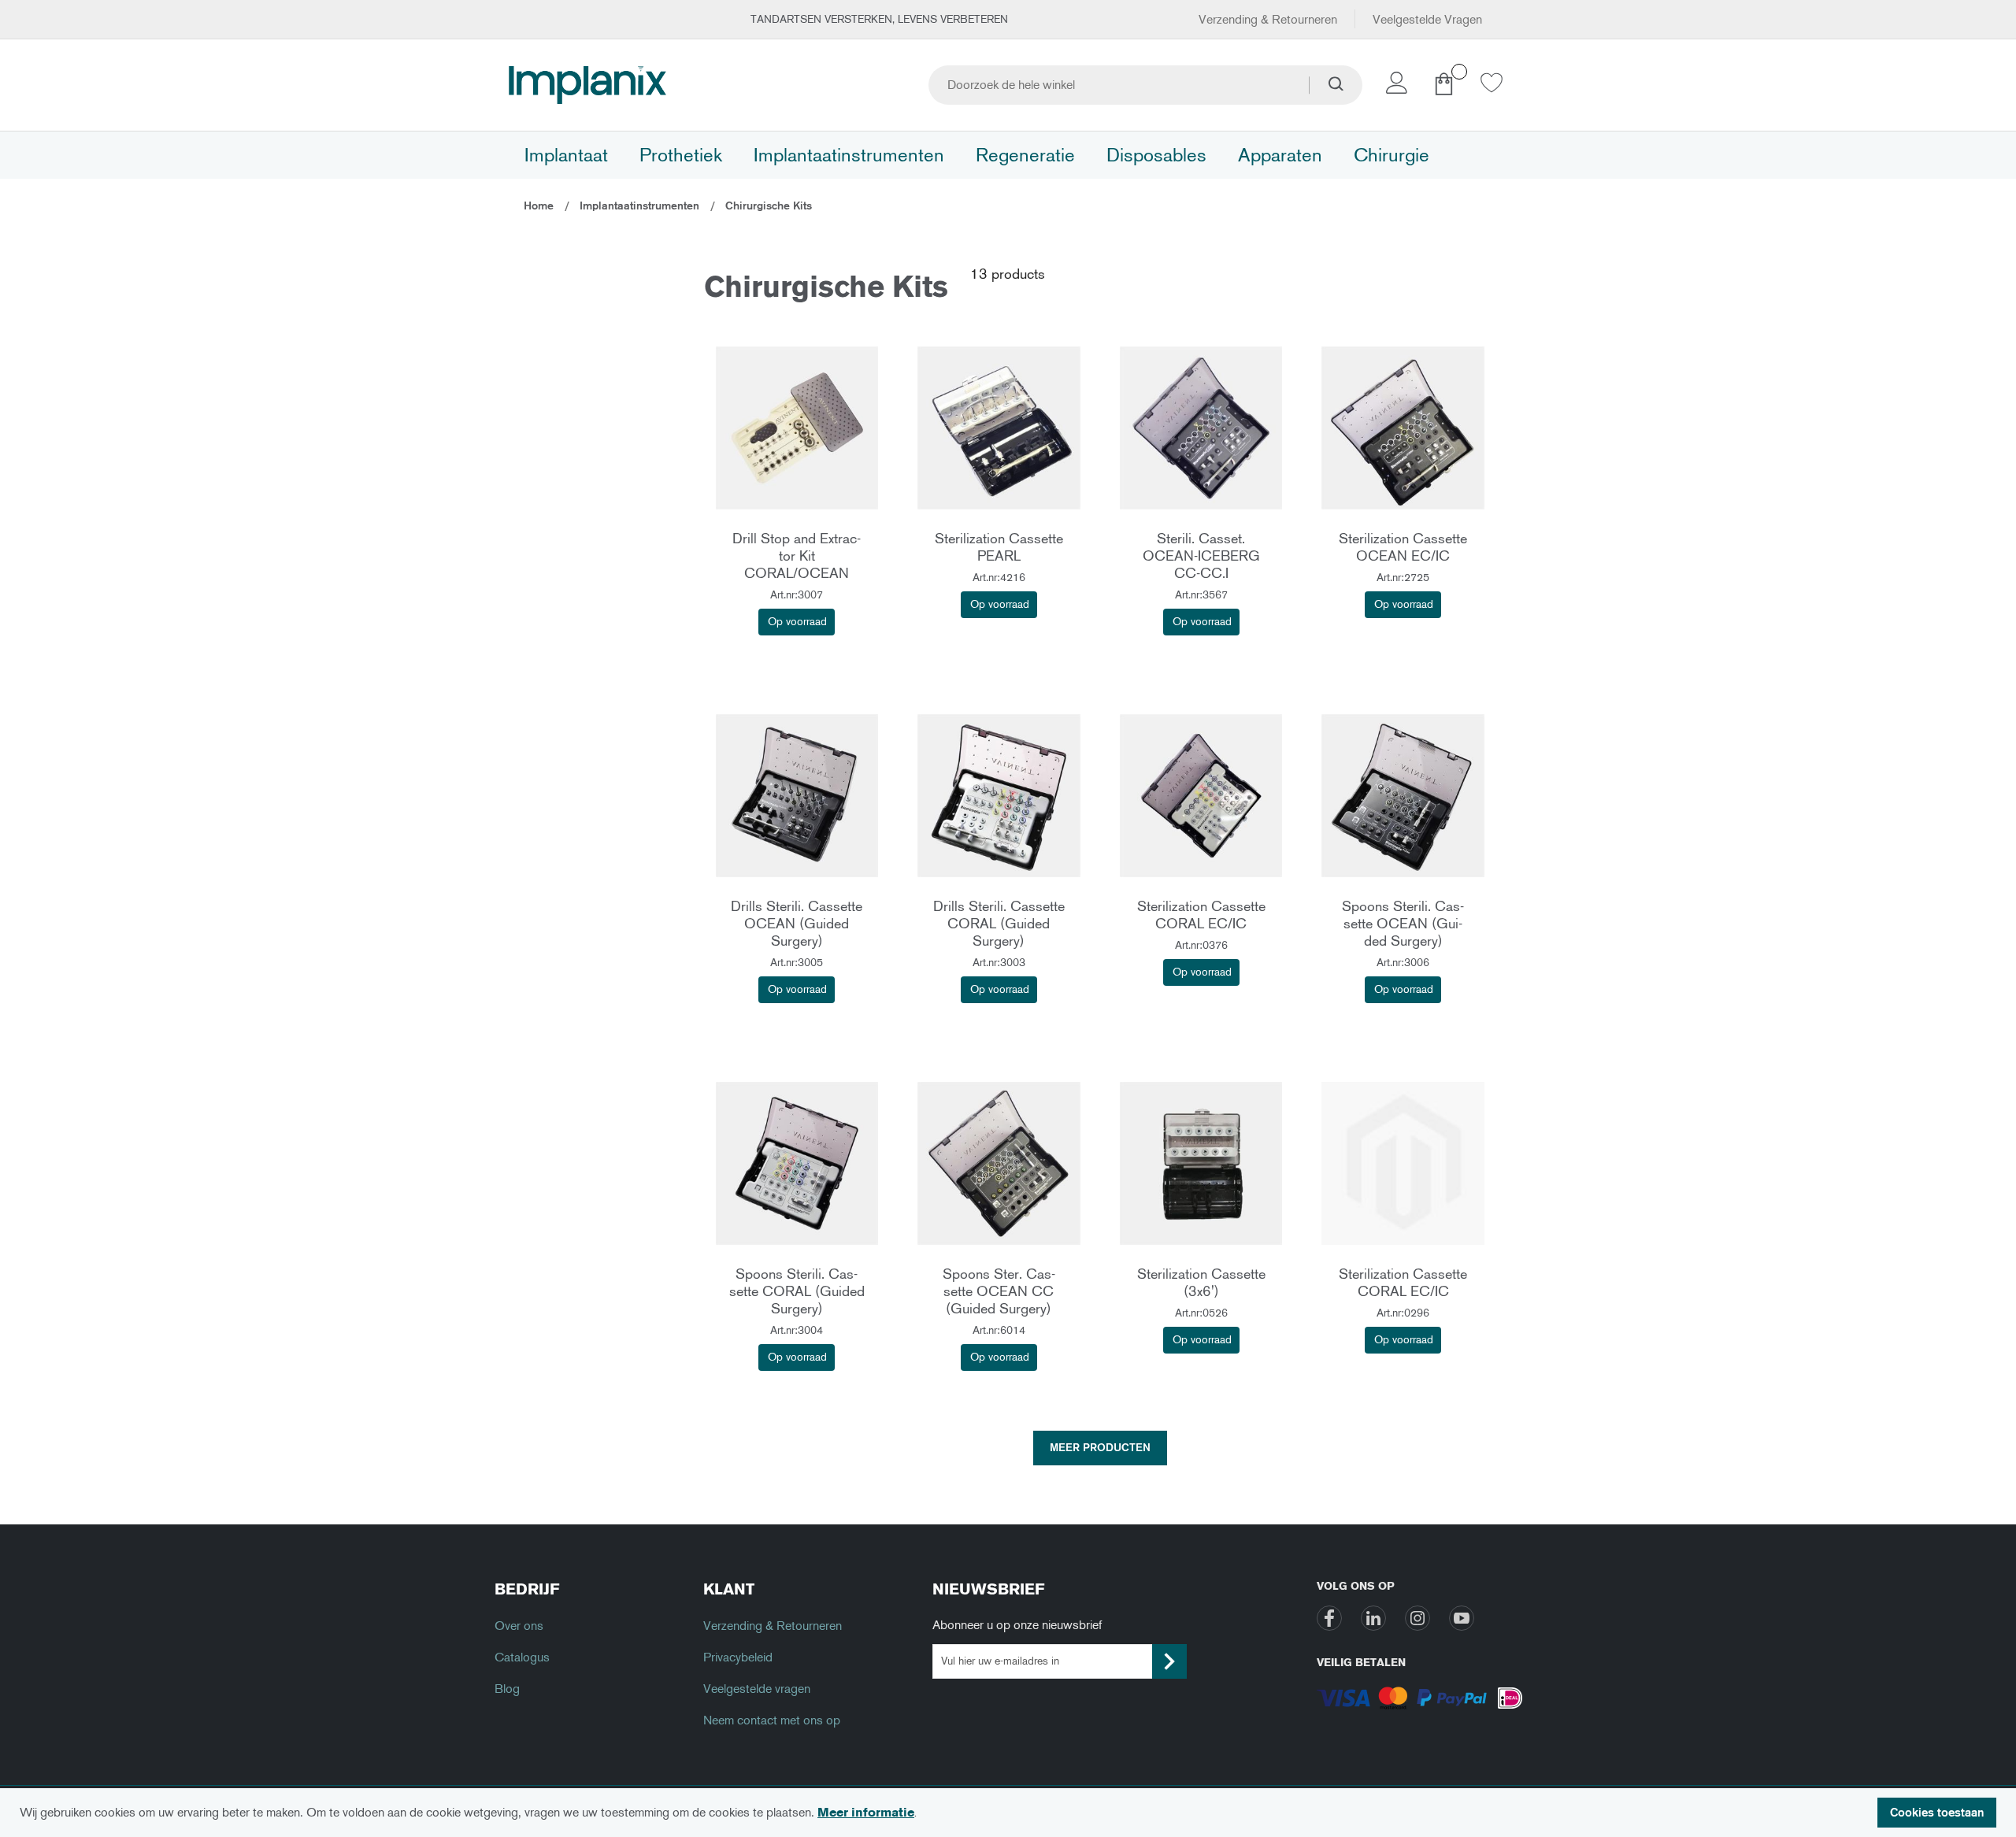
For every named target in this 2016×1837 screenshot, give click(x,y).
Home (540, 206)
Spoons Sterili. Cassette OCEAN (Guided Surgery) (1403, 924)
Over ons (519, 1626)
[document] (1008, 1813)
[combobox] (1145, 85)
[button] (1399, 87)
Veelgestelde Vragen (1427, 19)
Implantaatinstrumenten (641, 206)
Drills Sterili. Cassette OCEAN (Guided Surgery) (797, 924)
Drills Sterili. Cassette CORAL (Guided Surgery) (999, 924)
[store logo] (587, 85)
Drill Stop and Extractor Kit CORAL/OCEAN (797, 556)
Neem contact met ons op (772, 1720)
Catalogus (522, 1657)
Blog (507, 1689)
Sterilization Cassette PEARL (999, 547)
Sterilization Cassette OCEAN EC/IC (1403, 547)
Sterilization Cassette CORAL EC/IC (1201, 915)
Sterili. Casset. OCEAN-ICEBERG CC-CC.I (1201, 556)
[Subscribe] (1169, 1661)
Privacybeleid (738, 1657)
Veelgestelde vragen (757, 1689)
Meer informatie (866, 1812)
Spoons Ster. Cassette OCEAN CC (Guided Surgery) (999, 1291)
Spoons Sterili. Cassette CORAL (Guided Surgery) (797, 1291)
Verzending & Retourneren (1268, 19)
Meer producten (1100, 1448)
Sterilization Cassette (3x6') (1201, 1283)
